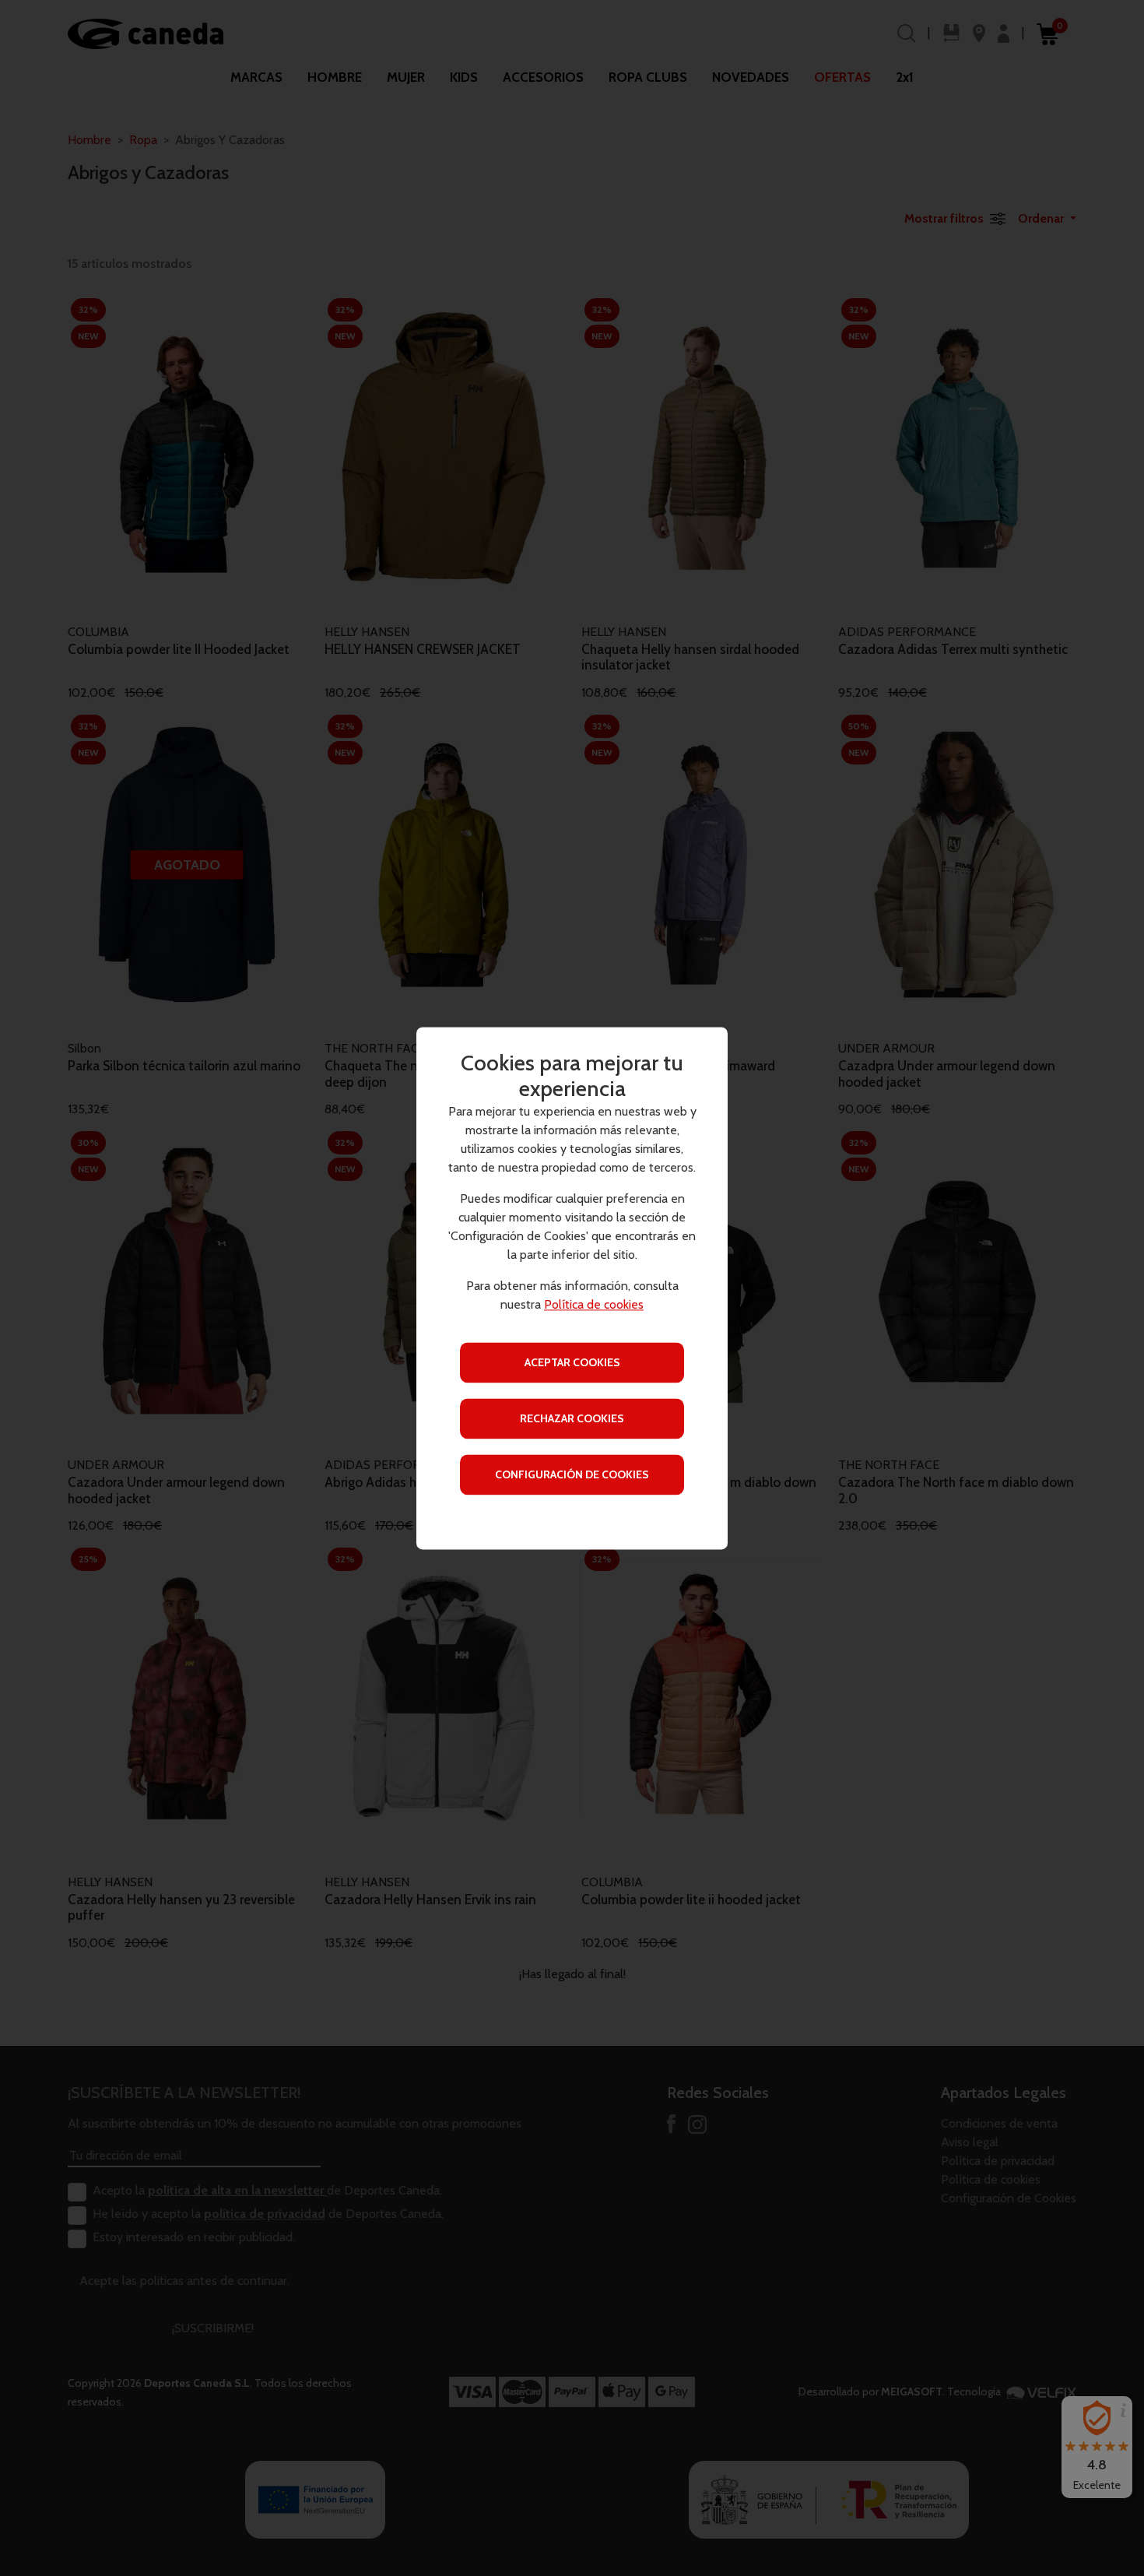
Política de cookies (594, 1304)
